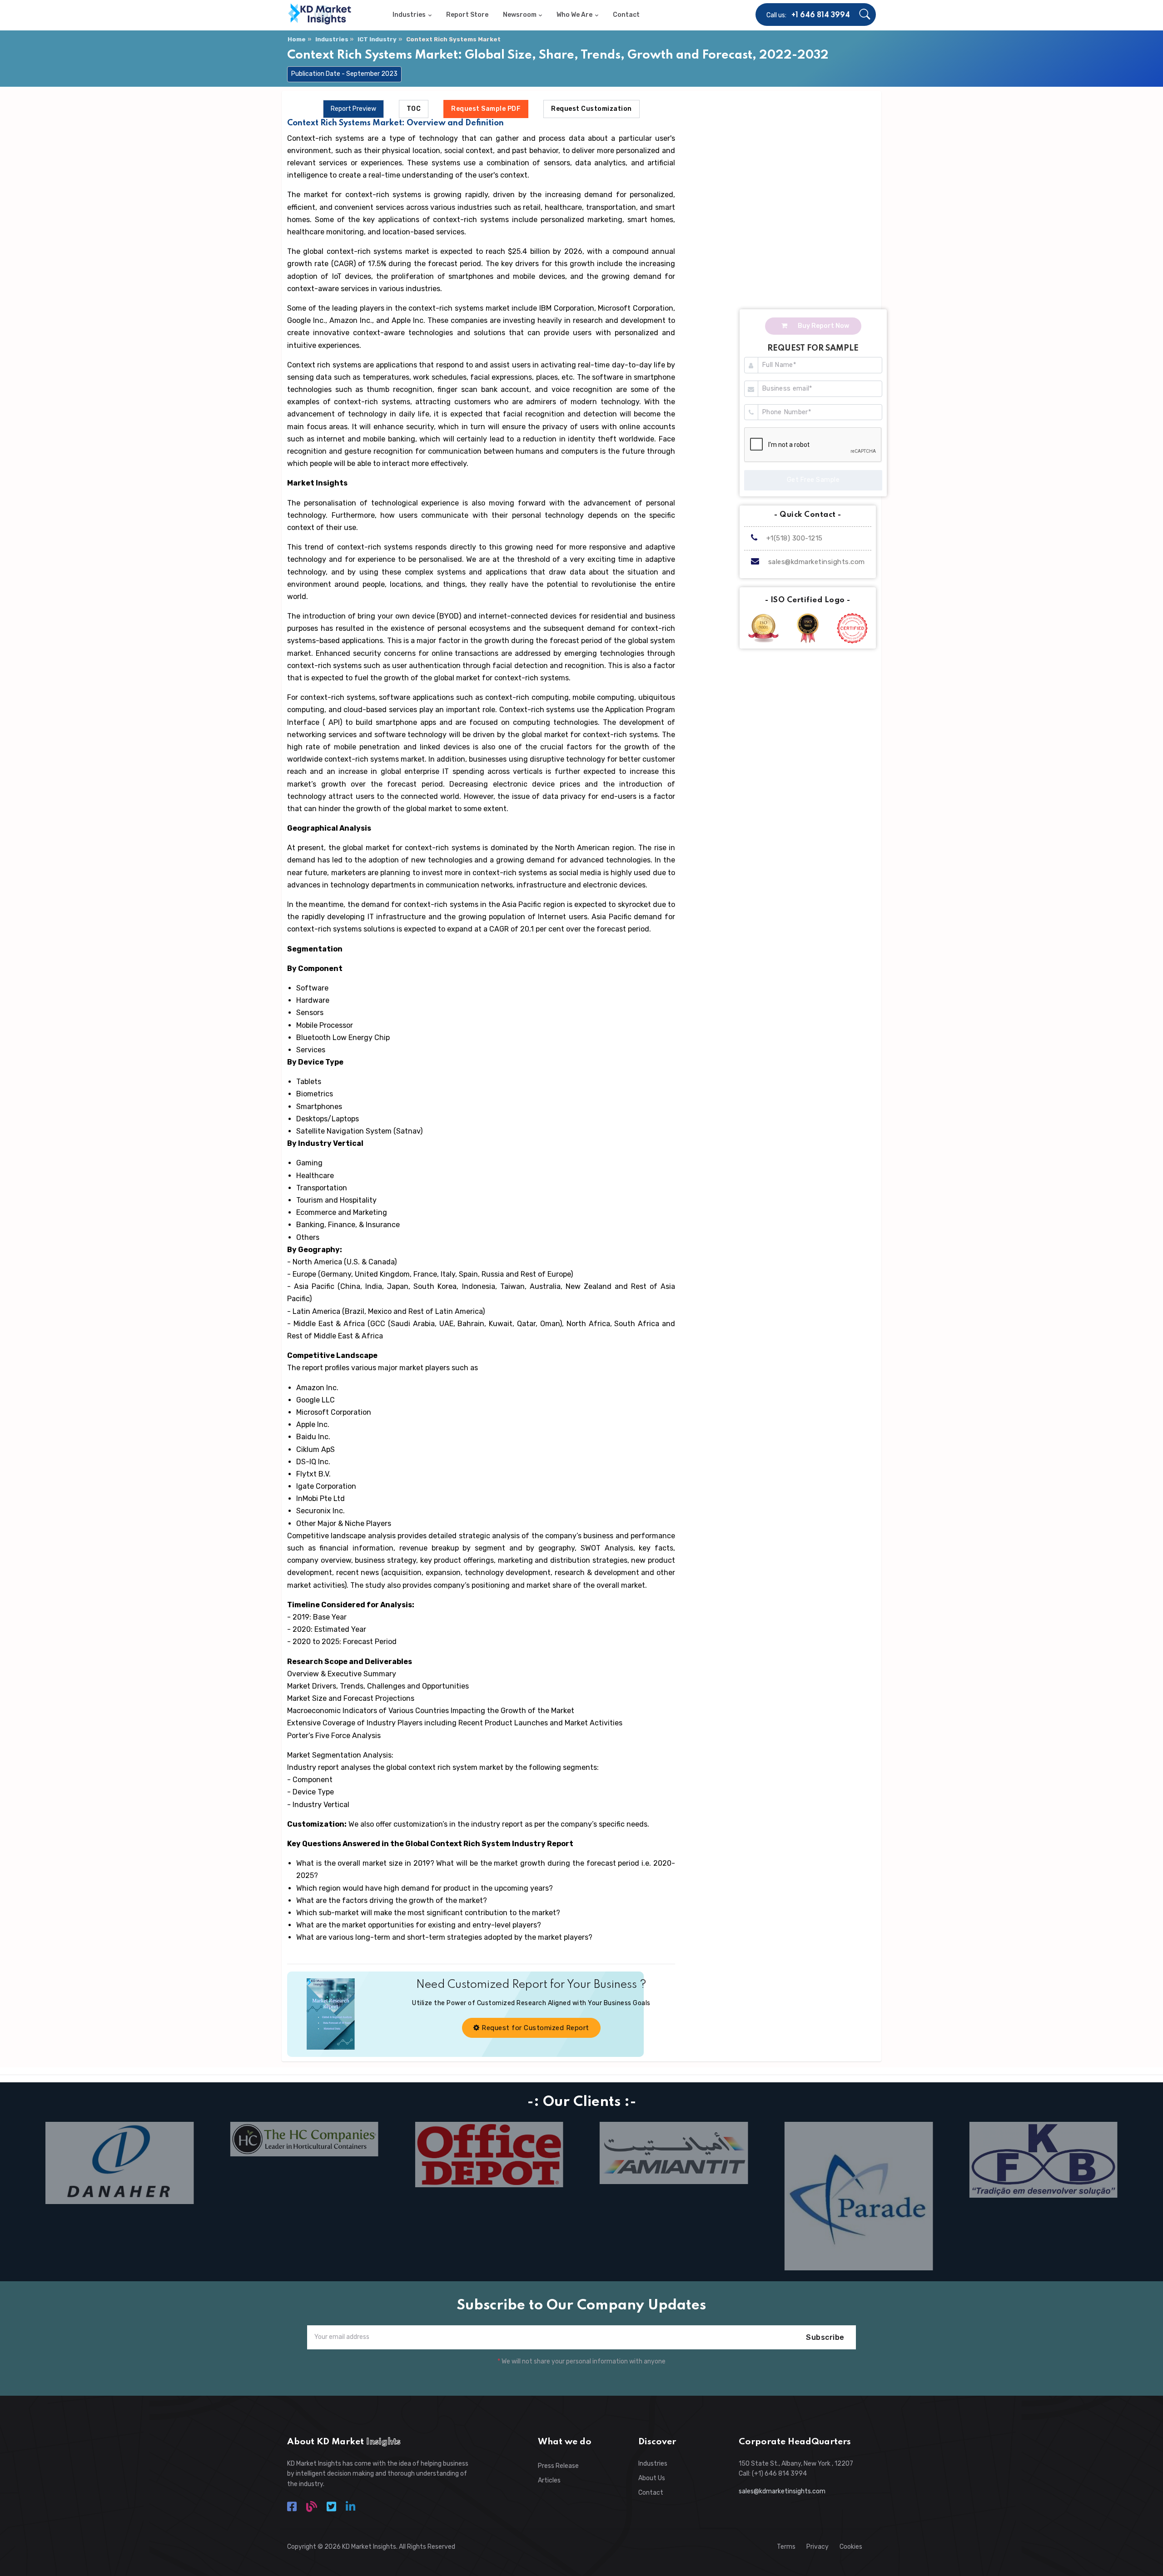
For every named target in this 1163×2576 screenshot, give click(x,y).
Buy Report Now (823, 326)
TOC (414, 109)
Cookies (851, 2547)
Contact (651, 2493)
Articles (549, 2480)
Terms (786, 2547)
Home (297, 39)
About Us (652, 2478)
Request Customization (591, 109)
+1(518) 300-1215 (793, 538)
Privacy (818, 2547)
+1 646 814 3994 (821, 15)
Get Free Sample (813, 480)
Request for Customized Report (534, 2028)
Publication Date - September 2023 (344, 74)
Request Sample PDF (486, 109)
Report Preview (353, 109)
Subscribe (825, 2337)
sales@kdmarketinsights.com (817, 562)
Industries (332, 39)
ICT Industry (377, 39)
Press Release (558, 2466)
